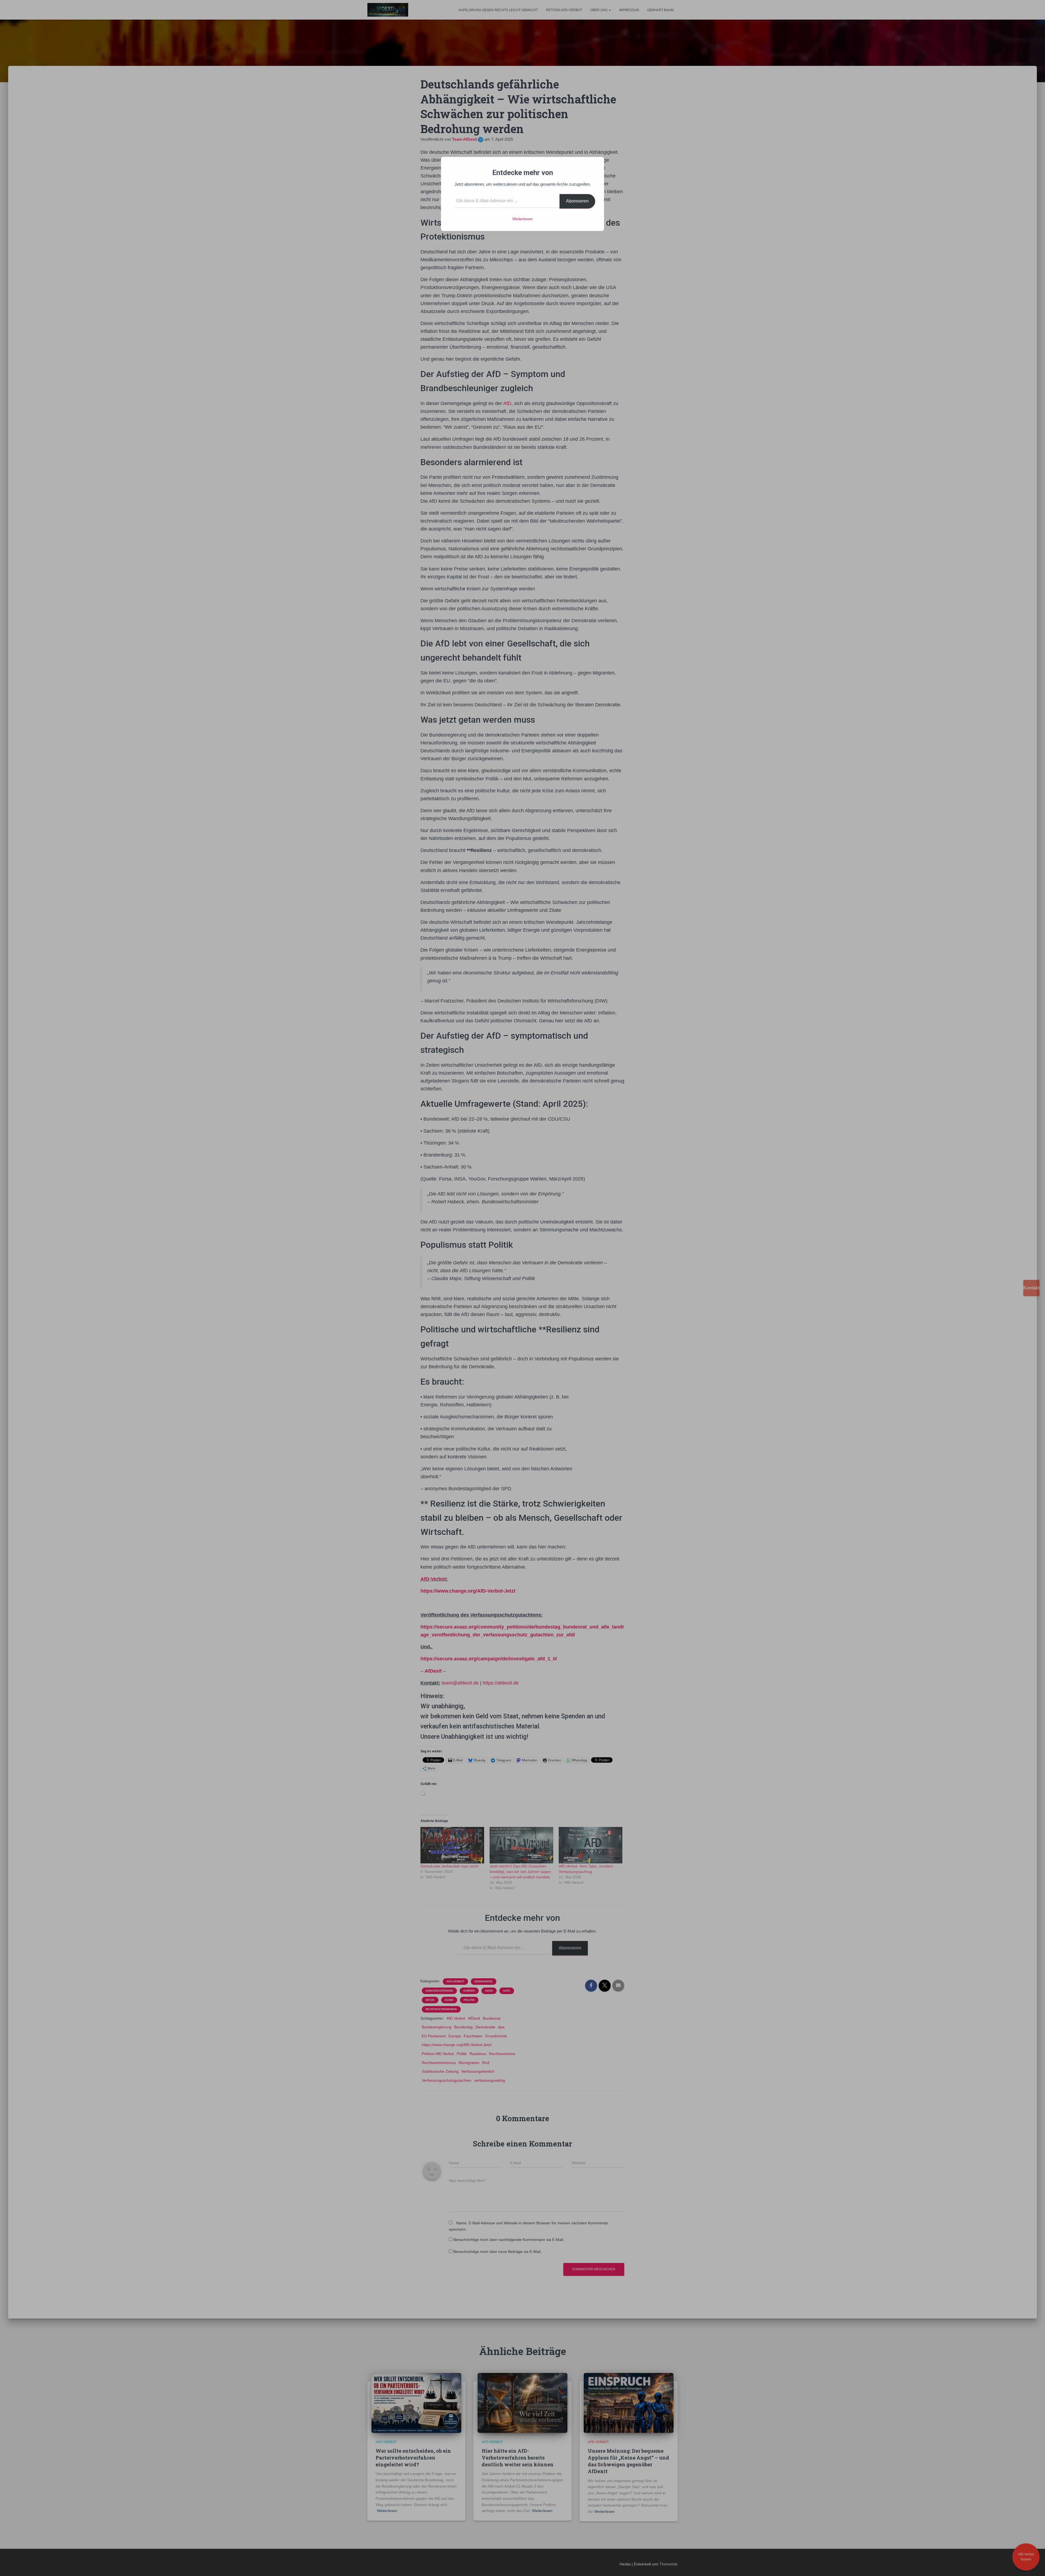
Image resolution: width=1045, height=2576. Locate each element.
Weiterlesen (523, 219)
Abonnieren (577, 201)
